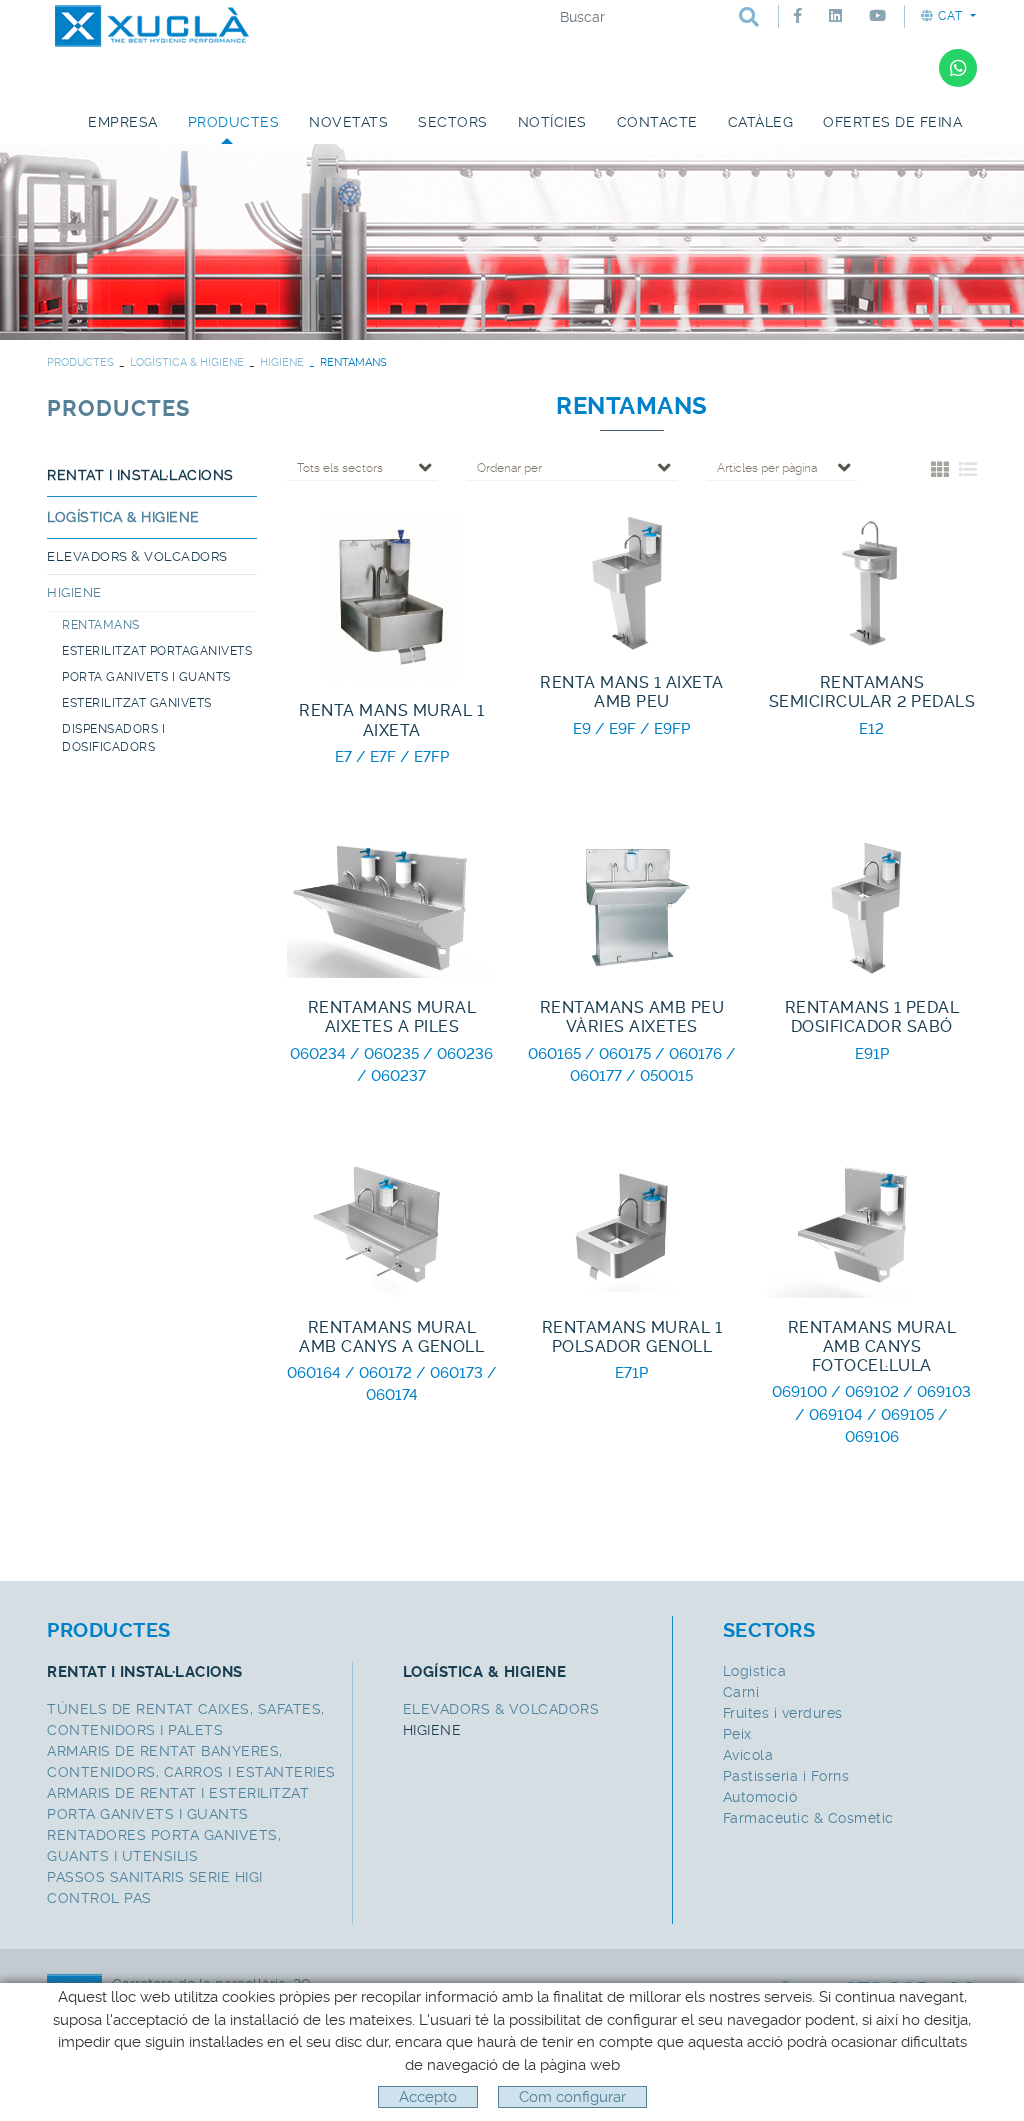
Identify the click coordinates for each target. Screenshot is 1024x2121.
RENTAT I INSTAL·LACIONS (140, 475)
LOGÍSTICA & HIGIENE (187, 362)
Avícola (748, 1755)
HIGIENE (282, 362)
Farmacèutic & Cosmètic (808, 1818)
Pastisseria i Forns (786, 1776)
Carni (741, 1692)
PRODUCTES (80, 362)
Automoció (760, 1797)
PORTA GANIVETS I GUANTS (146, 677)
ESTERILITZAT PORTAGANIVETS (157, 651)
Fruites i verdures (783, 1713)
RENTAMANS (101, 625)
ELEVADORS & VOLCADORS (137, 556)
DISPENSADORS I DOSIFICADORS (113, 738)
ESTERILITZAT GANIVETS (137, 703)
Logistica (755, 1671)
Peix (737, 1734)
